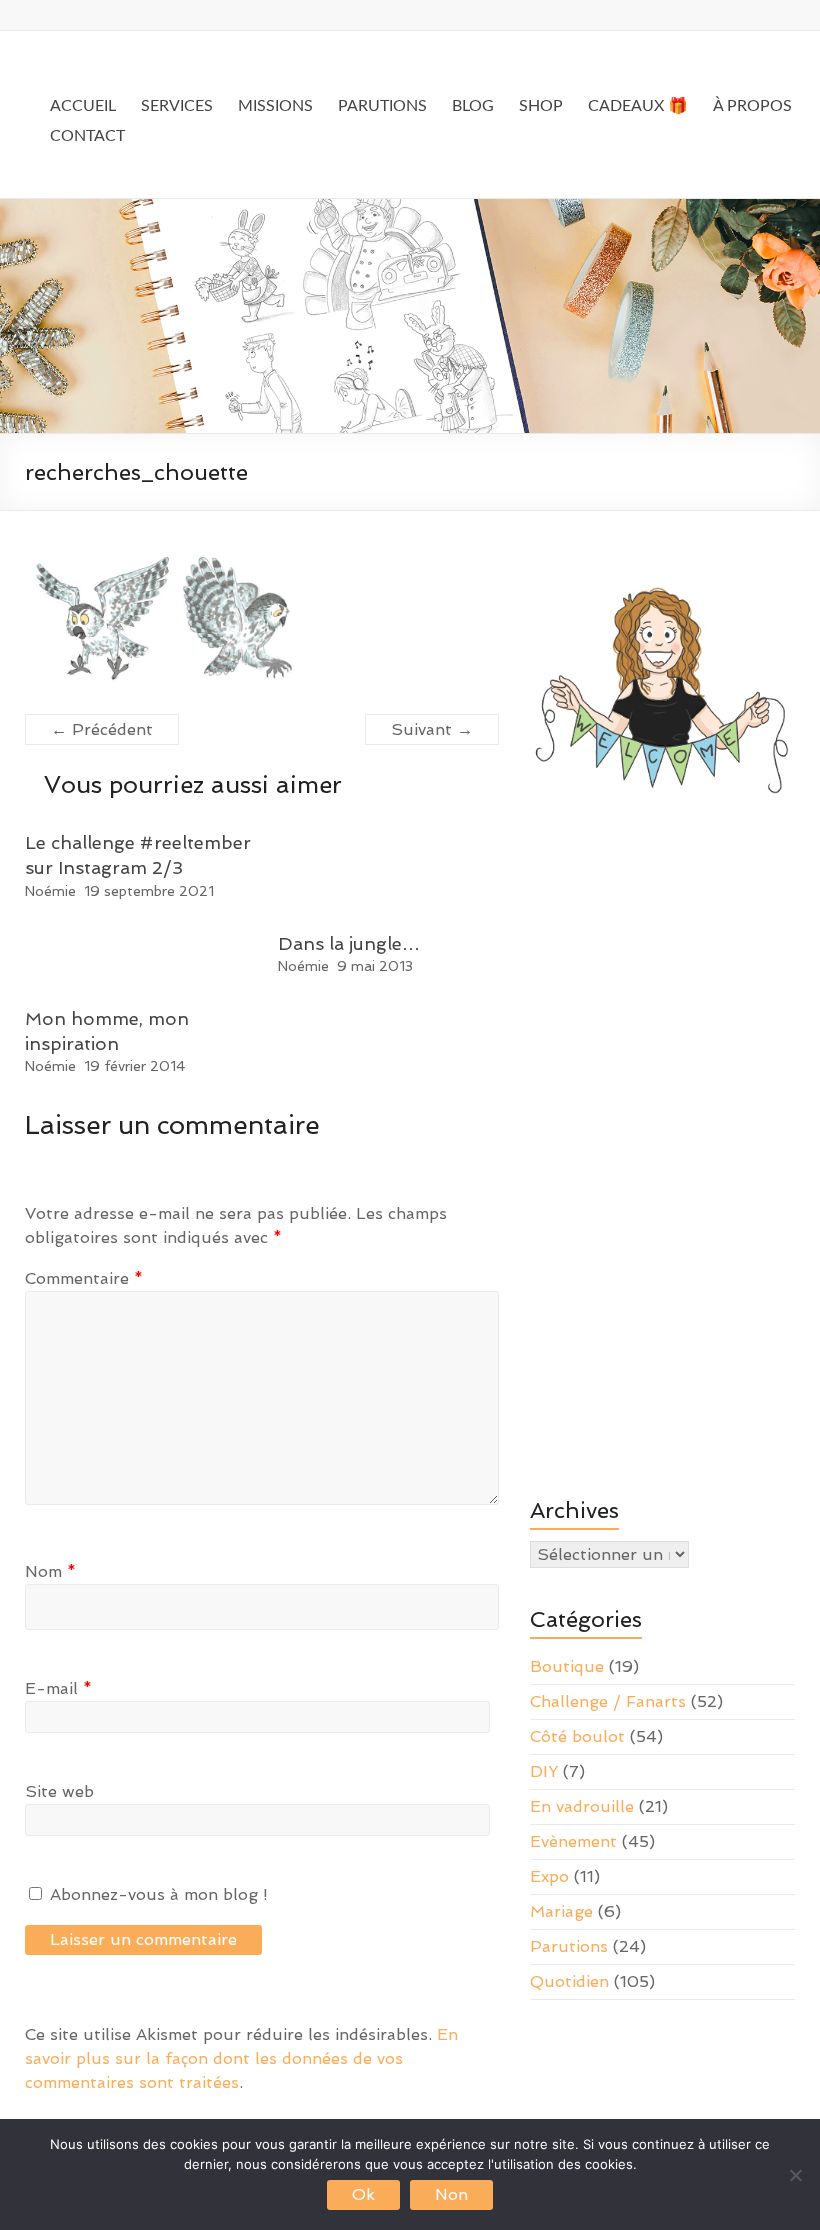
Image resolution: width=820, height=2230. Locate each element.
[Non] (795, 2175)
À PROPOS (752, 106)
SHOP (541, 106)
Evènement (573, 1841)
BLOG (473, 106)
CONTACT (87, 136)
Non (451, 2194)
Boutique (567, 1666)
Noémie (50, 891)
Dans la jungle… (349, 943)
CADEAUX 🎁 (638, 106)
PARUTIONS (382, 106)
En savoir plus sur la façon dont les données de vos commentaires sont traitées (241, 2058)
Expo (549, 1876)
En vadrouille (582, 1806)
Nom (50, 1571)
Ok (363, 2194)
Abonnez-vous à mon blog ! (156, 1894)
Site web (59, 1791)
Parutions (569, 1946)
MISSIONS (275, 106)
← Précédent (102, 729)
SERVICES (177, 106)
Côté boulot (577, 1736)
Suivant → (432, 729)
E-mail (58, 1688)
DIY (544, 1771)
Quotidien (569, 1981)
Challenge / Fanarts (608, 1701)
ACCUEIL (83, 106)
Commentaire (84, 1278)
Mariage (561, 1911)
